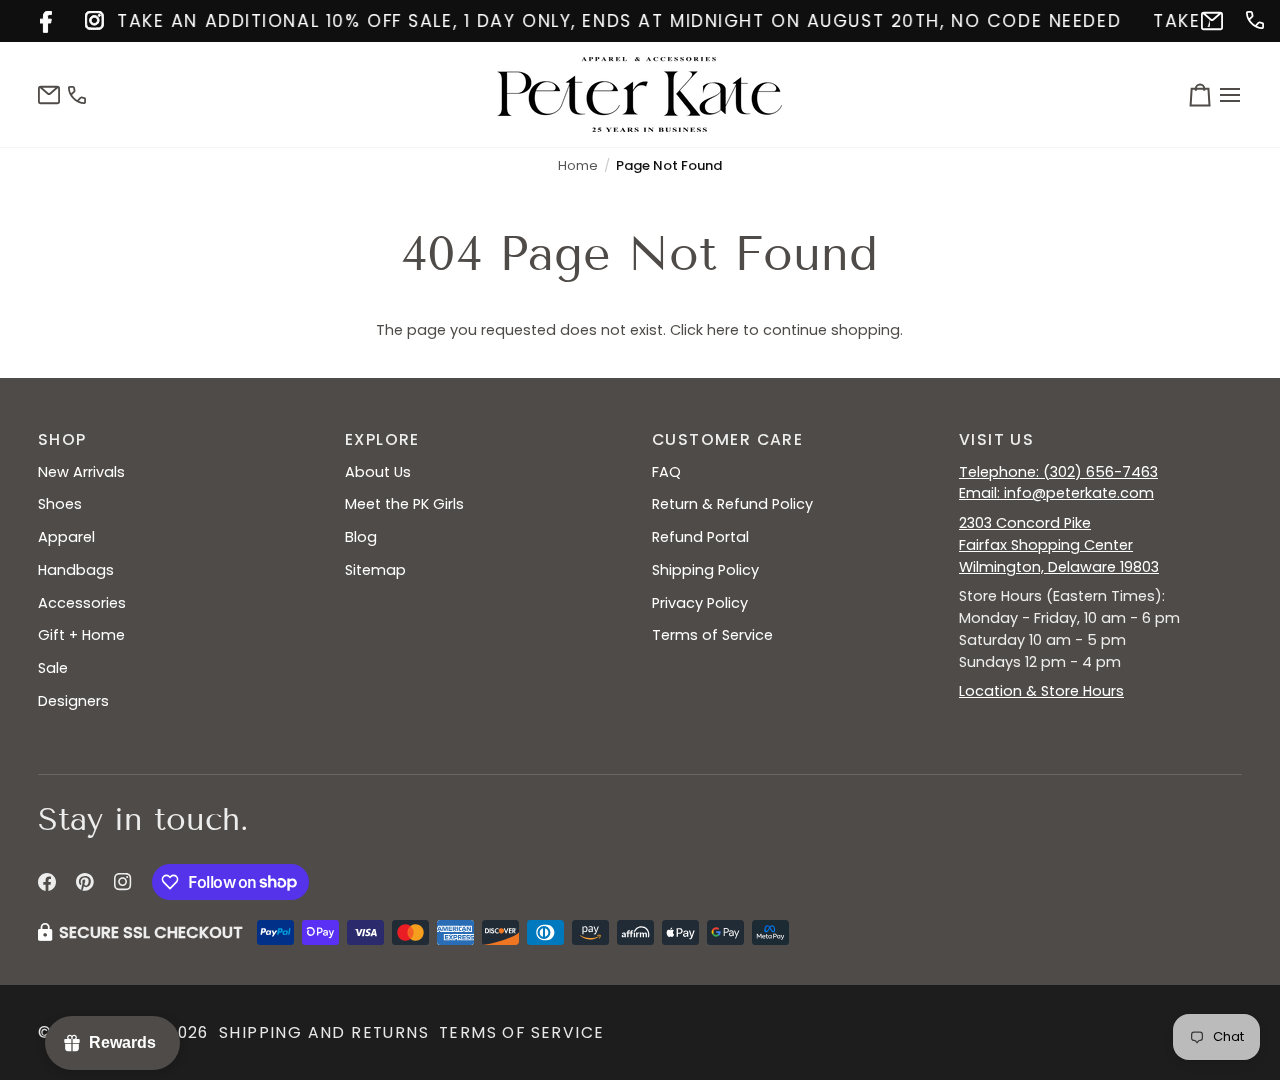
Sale (53, 668)
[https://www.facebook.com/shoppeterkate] (47, 18)
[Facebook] (47, 882)
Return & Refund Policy (732, 504)
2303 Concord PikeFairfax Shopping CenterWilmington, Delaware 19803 (1059, 545)
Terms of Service (712, 635)
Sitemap (375, 570)
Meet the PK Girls (404, 504)
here (723, 330)
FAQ (666, 472)
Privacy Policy (700, 603)
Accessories (82, 603)
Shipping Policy (705, 570)
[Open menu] (1227, 94)
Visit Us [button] (996, 439)
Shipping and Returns (324, 1032)
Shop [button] (62, 439)
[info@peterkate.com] (1208, 18)
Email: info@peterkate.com (1056, 493)
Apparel (66, 537)
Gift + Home (81, 635)
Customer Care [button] (727, 439)
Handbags (76, 570)
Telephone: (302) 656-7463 (1058, 472)
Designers (73, 701)
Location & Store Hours (1041, 691)
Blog (361, 537)
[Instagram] (123, 882)
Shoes (60, 504)
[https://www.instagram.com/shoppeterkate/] (92, 18)
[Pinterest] (85, 882)
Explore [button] (382, 439)
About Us (378, 472)
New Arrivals (81, 472)
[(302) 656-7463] (1253, 18)
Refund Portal (700, 537)
